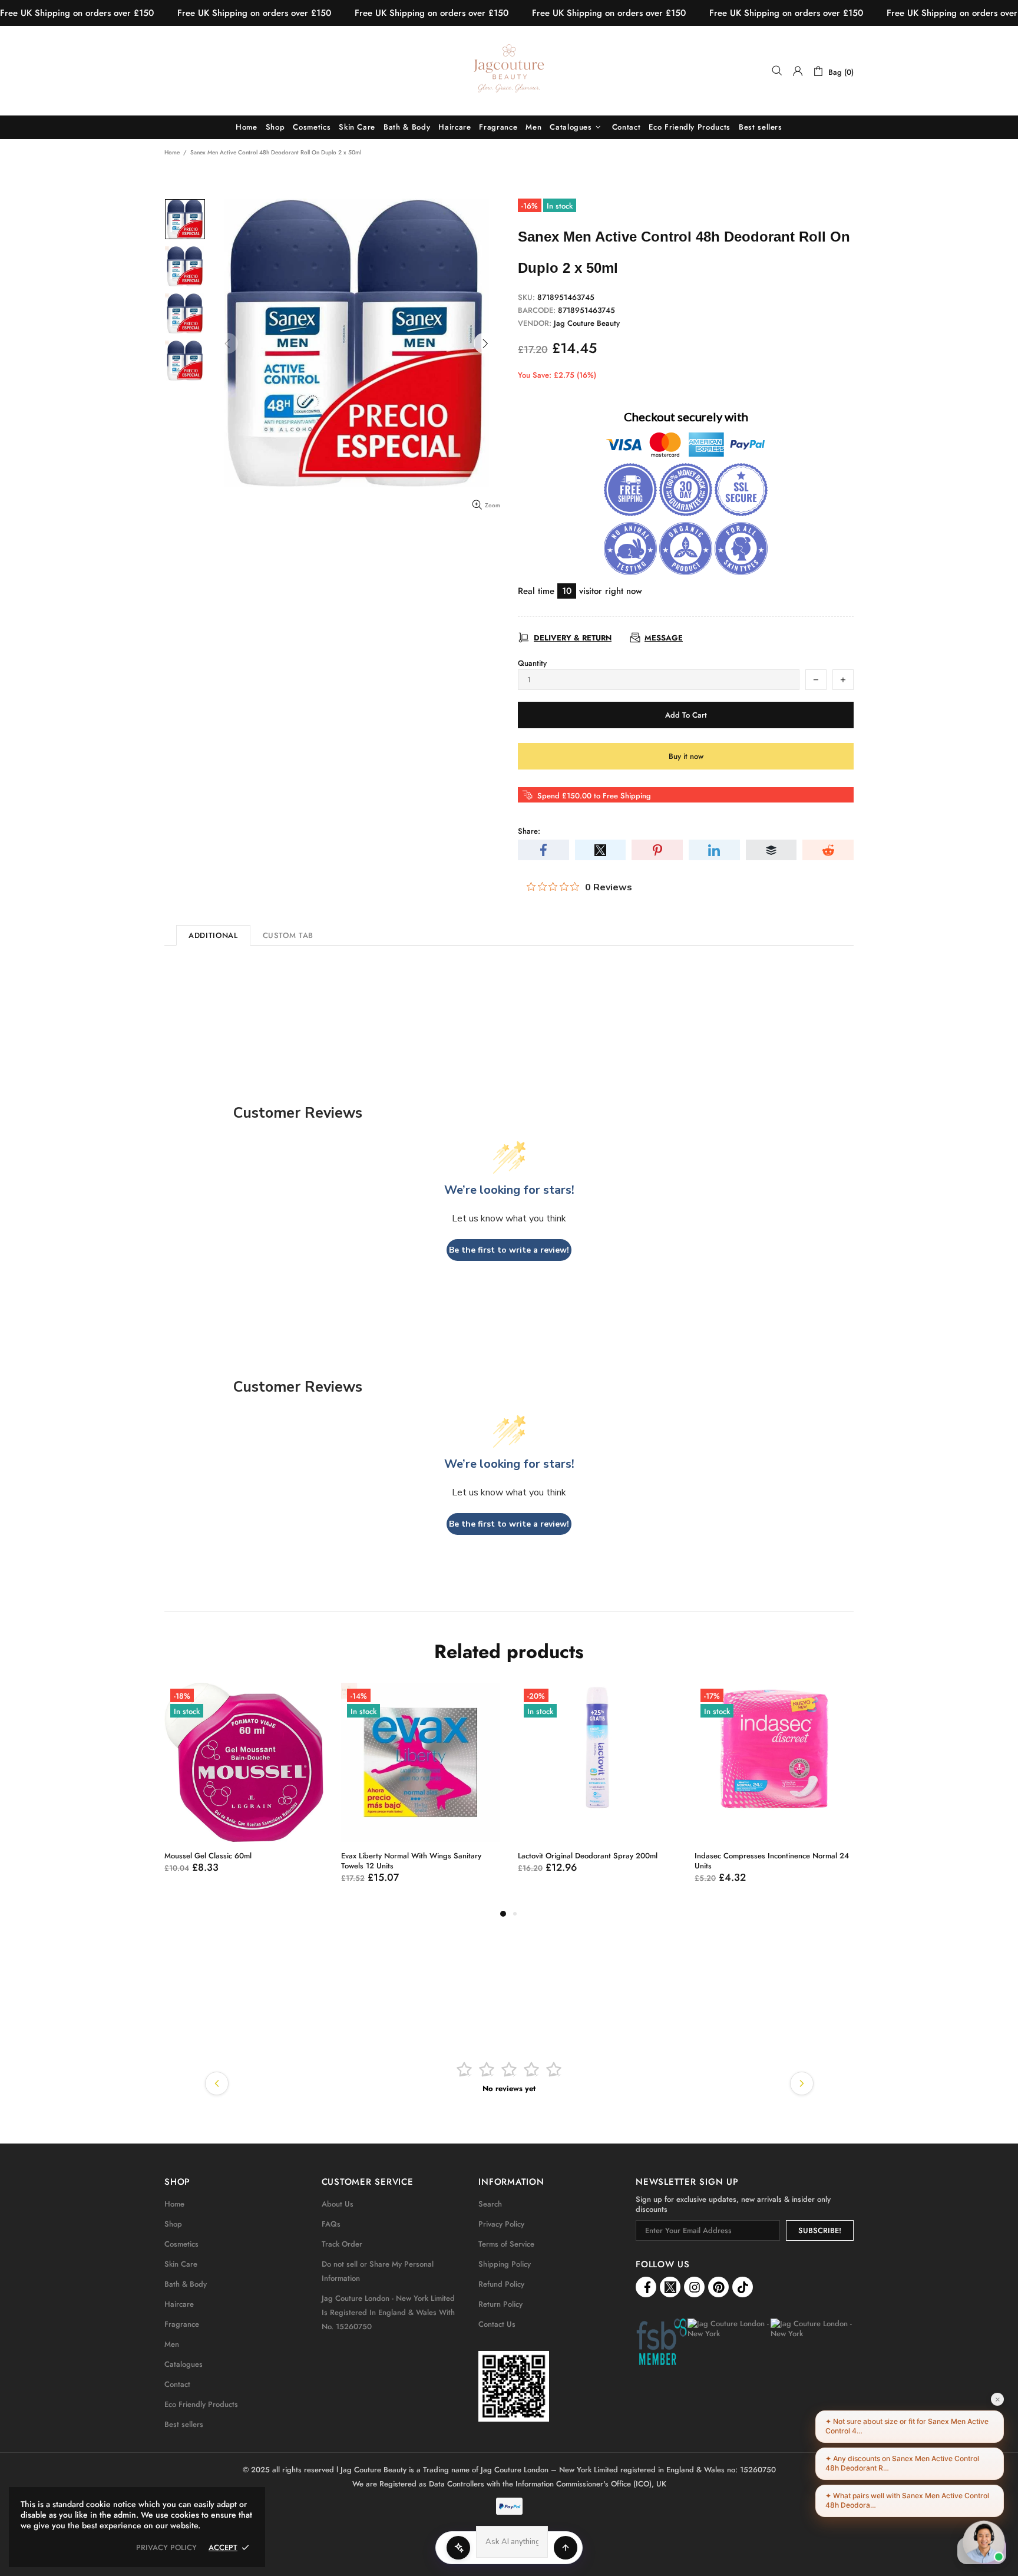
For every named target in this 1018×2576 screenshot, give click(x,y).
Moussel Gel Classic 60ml (208, 1856)
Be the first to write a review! (509, 1250)
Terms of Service (506, 2244)
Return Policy (500, 2304)
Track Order (342, 2244)
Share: (529, 831)
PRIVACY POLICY (166, 2547)
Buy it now (686, 756)
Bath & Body (186, 2284)
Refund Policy (501, 2284)
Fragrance (182, 2324)
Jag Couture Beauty (509, 71)
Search (490, 2204)
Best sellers (184, 2424)
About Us (338, 2204)
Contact (177, 2384)
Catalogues (184, 2364)
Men (172, 2344)
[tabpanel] (244, 1790)
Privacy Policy (501, 2224)
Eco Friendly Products (201, 2404)
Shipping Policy (505, 2264)
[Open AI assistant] (566, 2548)
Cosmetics (181, 2244)
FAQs (331, 2224)
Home (172, 152)
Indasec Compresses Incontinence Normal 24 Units (772, 1861)
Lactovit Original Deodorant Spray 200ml (588, 1856)
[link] (514, 2386)
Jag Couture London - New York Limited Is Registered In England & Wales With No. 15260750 (388, 2312)
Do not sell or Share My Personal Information (378, 2271)
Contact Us (497, 2324)
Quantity (532, 663)
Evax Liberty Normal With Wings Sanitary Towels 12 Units (411, 1861)
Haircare (179, 2304)
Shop (173, 2224)
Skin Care (181, 2264)
